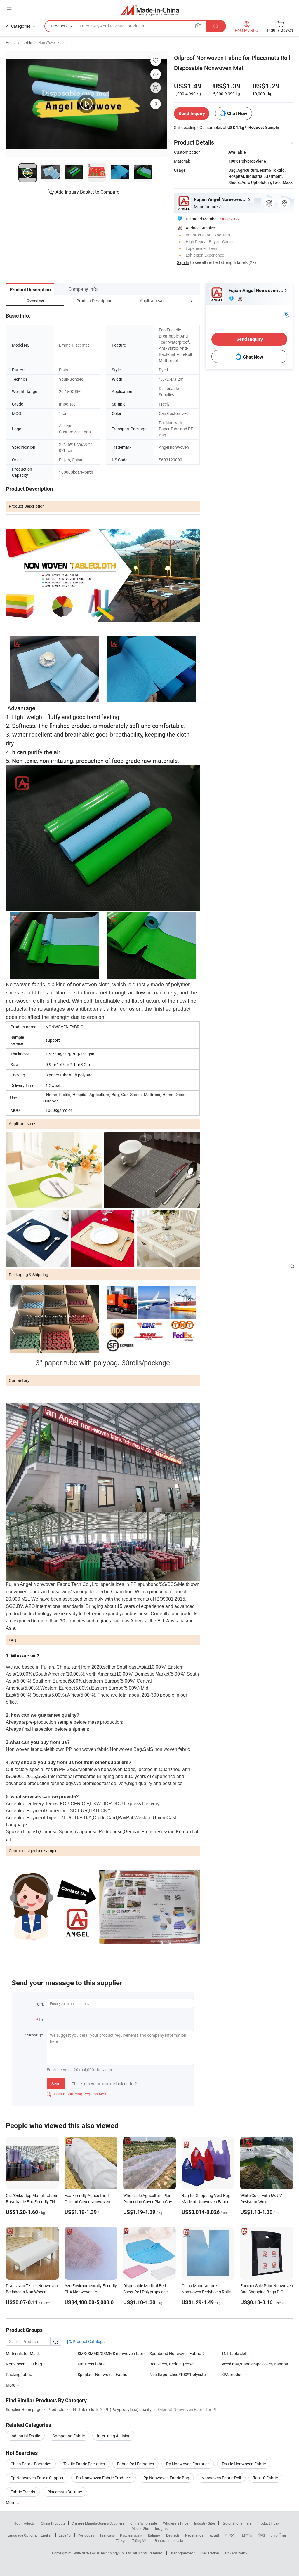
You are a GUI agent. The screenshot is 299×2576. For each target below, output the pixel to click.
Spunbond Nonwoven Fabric (175, 2353)
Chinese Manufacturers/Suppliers (98, 2523)
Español (65, 2535)
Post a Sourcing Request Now (77, 2094)
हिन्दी (262, 2535)
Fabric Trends (23, 2492)
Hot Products (24, 2523)
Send (56, 2084)
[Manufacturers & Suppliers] (150, 10)
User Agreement (182, 2553)
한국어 (230, 2535)
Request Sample (264, 127)
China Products (53, 2523)
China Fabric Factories (31, 2464)
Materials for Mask (23, 2353)
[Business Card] (286, 314)
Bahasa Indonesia (169, 2540)
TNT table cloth (235, 2353)
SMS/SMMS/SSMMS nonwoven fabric (112, 2353)
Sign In (183, 262)
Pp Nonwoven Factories (188, 2464)
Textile (27, 42)
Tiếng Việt (140, 2540)
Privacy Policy (236, 2553)
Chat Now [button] (237, 113)
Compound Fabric (68, 2436)
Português (86, 2535)
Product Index (268, 2523)
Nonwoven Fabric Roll (221, 2478)
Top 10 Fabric (265, 2478)
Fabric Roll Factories (135, 2464)
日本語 (247, 2535)
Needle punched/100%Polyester (178, 2374)
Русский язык (131, 2535)
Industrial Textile (25, 2436)
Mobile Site (140, 2528)
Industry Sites (205, 2523)
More (11, 2503)
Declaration (210, 2553)
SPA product (233, 2374)
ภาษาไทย (278, 2535)
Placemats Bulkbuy (65, 2492)
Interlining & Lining (114, 2436)
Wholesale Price (175, 2523)
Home (11, 42)
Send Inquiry (192, 113)
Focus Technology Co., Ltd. (111, 2553)
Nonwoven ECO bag (24, 2364)
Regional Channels (236, 2523)
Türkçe (121, 2540)
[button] (180, 301)
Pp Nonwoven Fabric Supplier (37, 2478)
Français (107, 2535)
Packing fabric (19, 2374)
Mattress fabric (92, 2364)
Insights (161, 2528)
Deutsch (173, 2535)
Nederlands (194, 2535)
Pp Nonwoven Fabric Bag (166, 2478)
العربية (214, 2535)
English (47, 2535)
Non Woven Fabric (53, 42)
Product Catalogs (88, 2341)
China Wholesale (144, 2523)
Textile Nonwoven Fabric (244, 2464)
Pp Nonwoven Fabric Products (104, 2478)
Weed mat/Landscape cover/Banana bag (259, 2364)
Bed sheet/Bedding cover (172, 2364)
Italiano (154, 2535)
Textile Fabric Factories (84, 2464)
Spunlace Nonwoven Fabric (102, 2374)
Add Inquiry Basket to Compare (87, 192)
